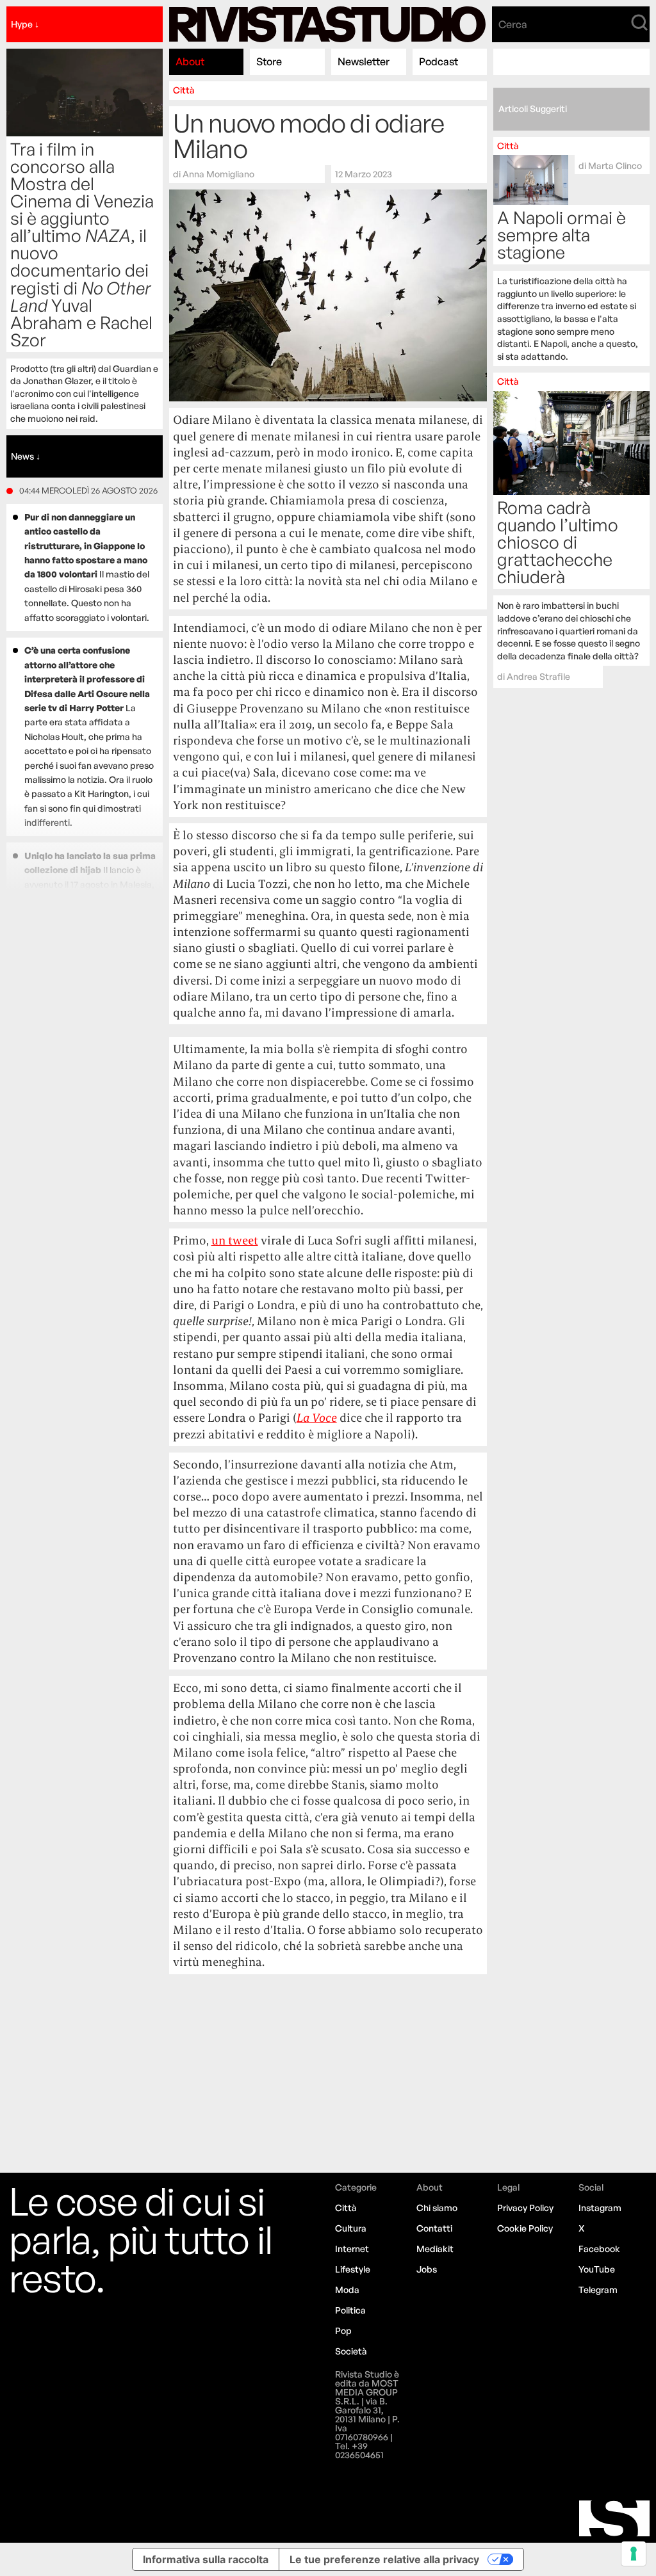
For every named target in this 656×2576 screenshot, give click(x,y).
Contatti (434, 2228)
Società (351, 2351)
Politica (350, 2310)
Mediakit (435, 2249)
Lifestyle (353, 2269)
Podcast (439, 61)
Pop (343, 2330)
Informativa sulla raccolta (206, 2559)
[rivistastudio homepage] (328, 24)
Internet (352, 2249)
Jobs (427, 2269)
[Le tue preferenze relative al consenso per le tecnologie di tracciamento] (634, 2554)
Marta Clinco (615, 165)
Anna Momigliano (218, 174)
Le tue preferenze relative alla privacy (384, 2559)
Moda (347, 2290)
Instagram (600, 2208)
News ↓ (26, 456)
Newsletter (364, 61)
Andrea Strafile (538, 676)
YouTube (597, 2269)
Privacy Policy (525, 2208)
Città (184, 90)
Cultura (351, 2228)
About (190, 61)
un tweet (235, 1240)
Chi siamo (437, 2208)
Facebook (599, 2249)
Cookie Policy (525, 2228)
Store (269, 61)
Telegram (598, 2290)
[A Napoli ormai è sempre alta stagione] (571, 252)
